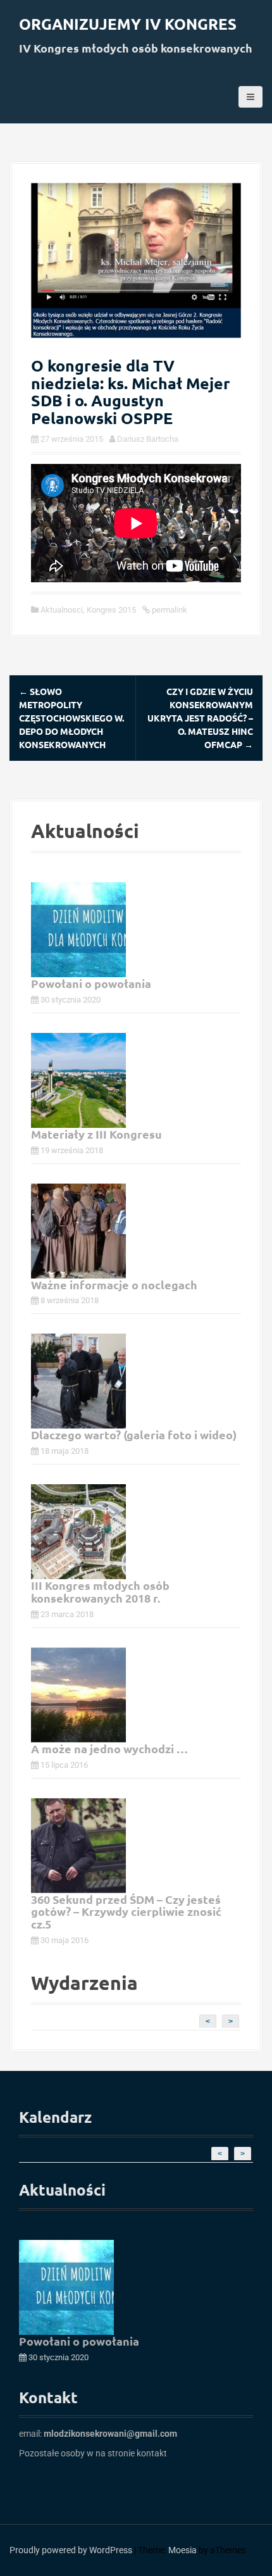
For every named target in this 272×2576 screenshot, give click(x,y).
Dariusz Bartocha (148, 439)
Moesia (182, 2550)
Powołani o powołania (91, 983)
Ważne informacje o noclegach (114, 1285)
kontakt (152, 2453)
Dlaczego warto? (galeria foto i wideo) (134, 1435)
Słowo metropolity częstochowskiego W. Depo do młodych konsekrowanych (71, 718)
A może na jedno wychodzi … (109, 1748)
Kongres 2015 (111, 610)
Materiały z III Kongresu (96, 1134)
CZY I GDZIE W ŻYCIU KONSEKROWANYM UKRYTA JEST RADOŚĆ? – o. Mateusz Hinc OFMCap (200, 718)
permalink (169, 610)
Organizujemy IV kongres (128, 24)
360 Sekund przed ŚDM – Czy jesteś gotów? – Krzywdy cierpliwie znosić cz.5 (126, 1912)
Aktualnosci (62, 610)
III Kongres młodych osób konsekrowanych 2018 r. (100, 1591)
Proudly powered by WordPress (71, 2550)
